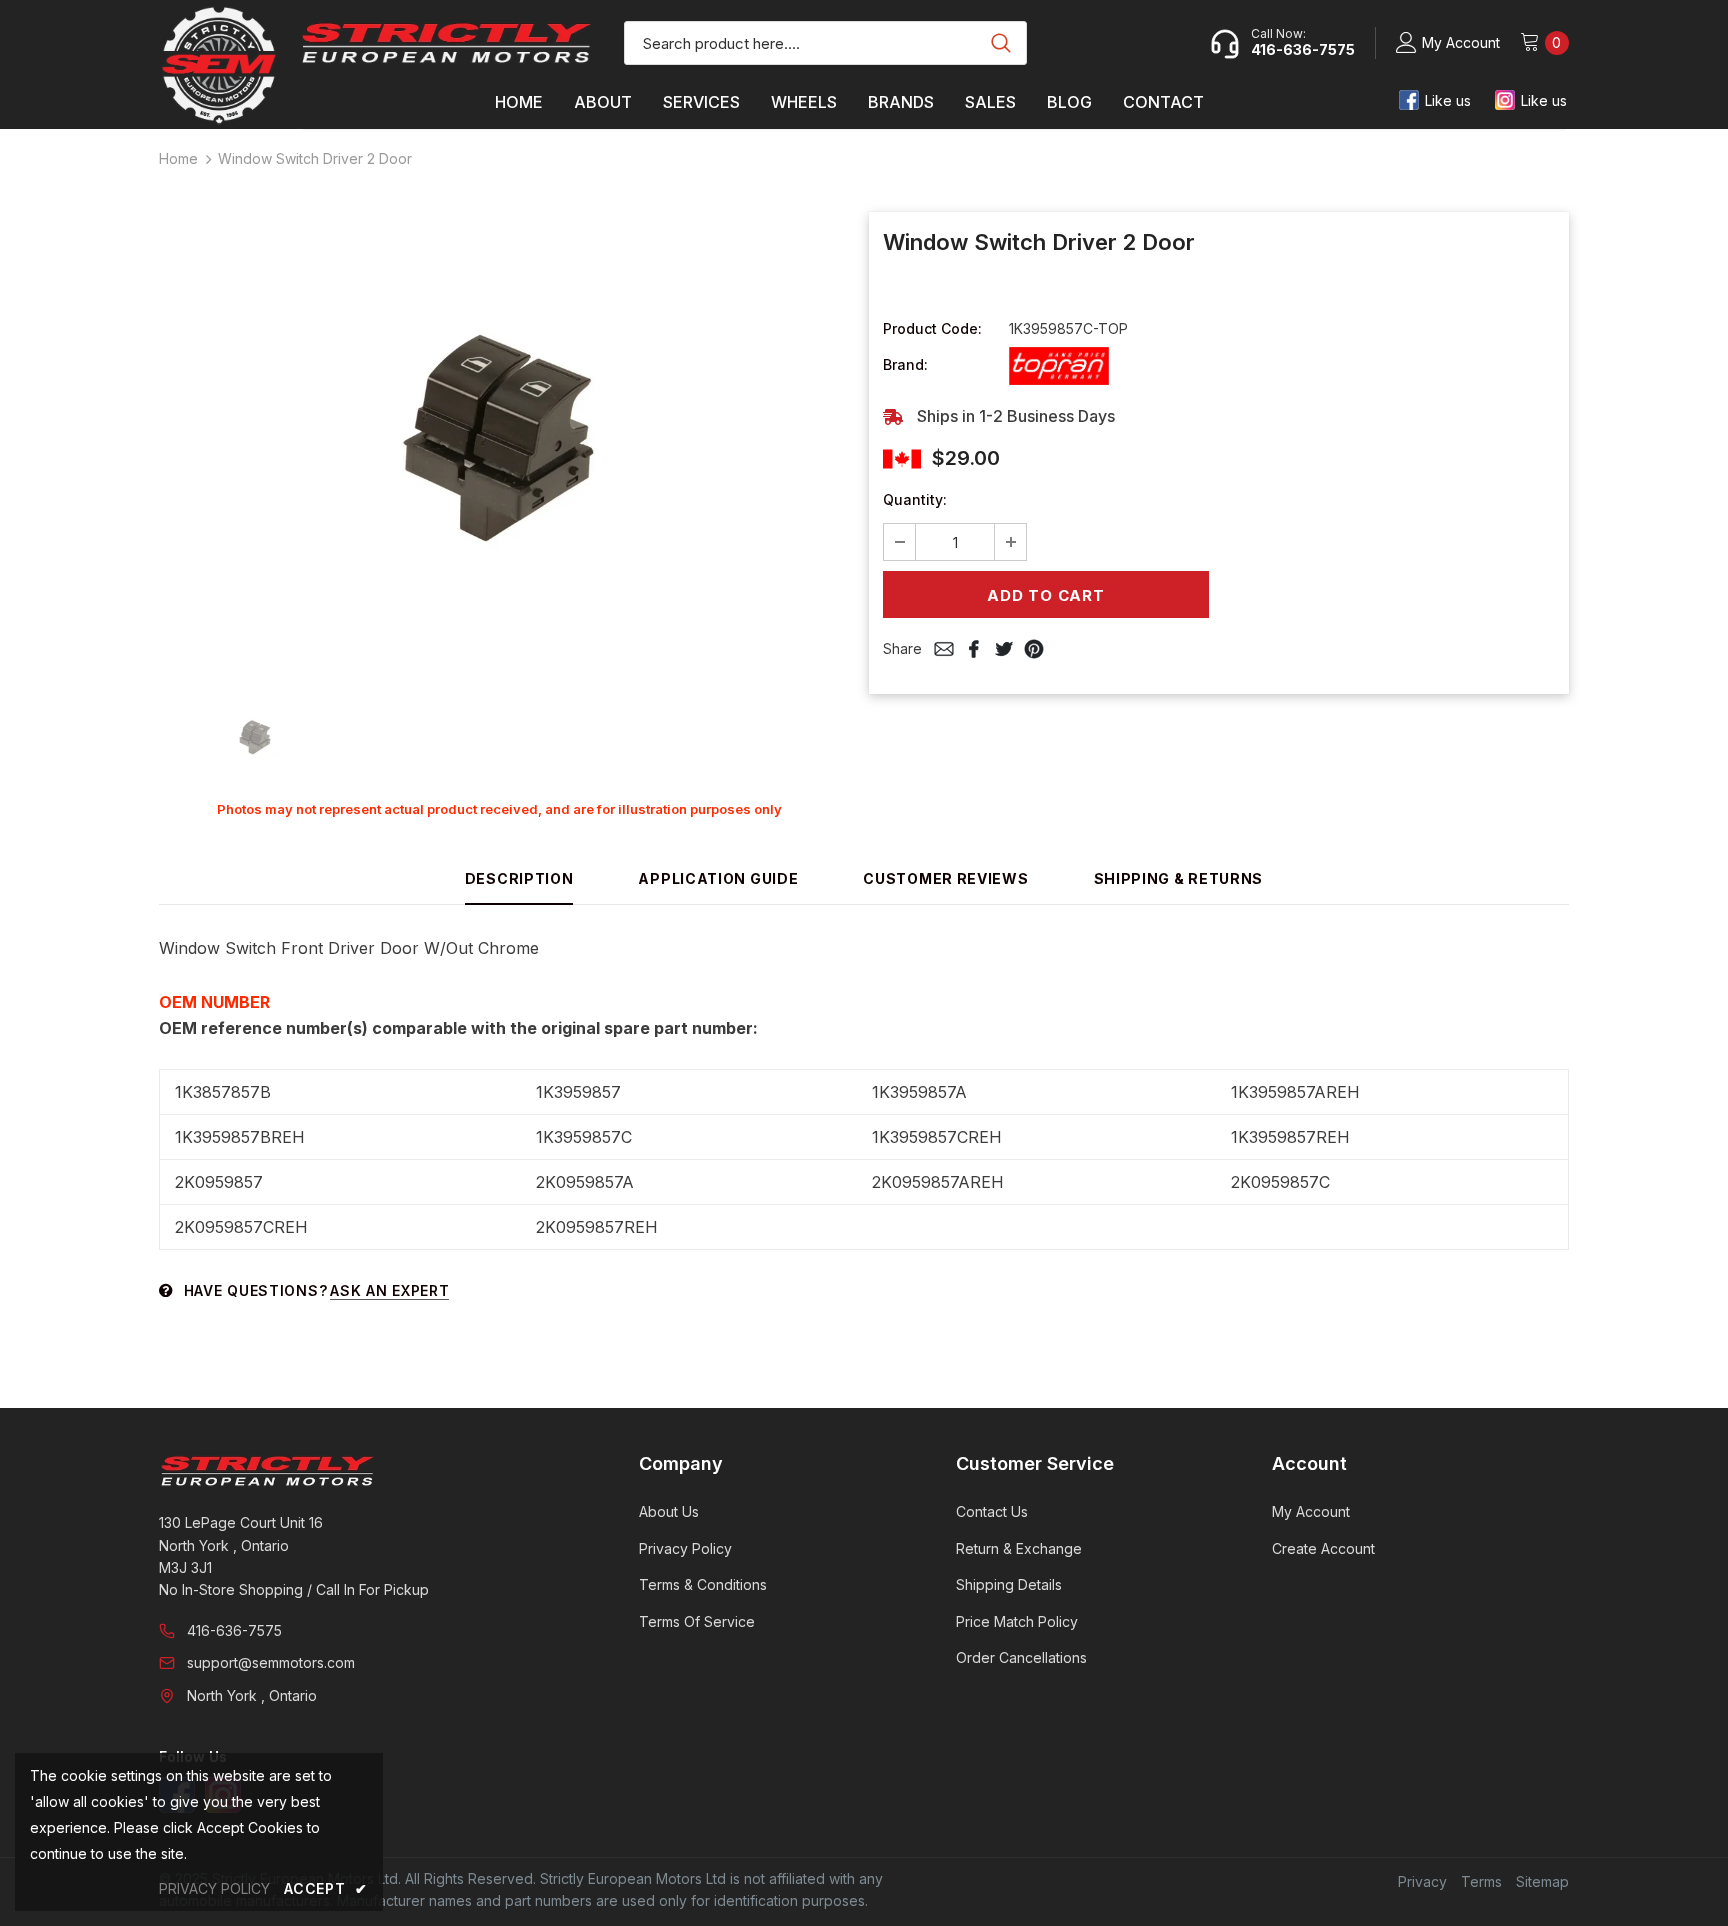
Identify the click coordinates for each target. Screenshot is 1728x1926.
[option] (499, 445)
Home (178, 158)
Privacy (1422, 1881)
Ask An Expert (389, 1290)
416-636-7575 (234, 1630)
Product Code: (932, 328)
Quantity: (915, 499)
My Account (1461, 42)
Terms (1481, 1881)
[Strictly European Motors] (371, 1471)
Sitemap (1542, 1881)
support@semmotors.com (271, 1662)
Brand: (905, 364)
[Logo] (446, 43)
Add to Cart (1045, 595)
